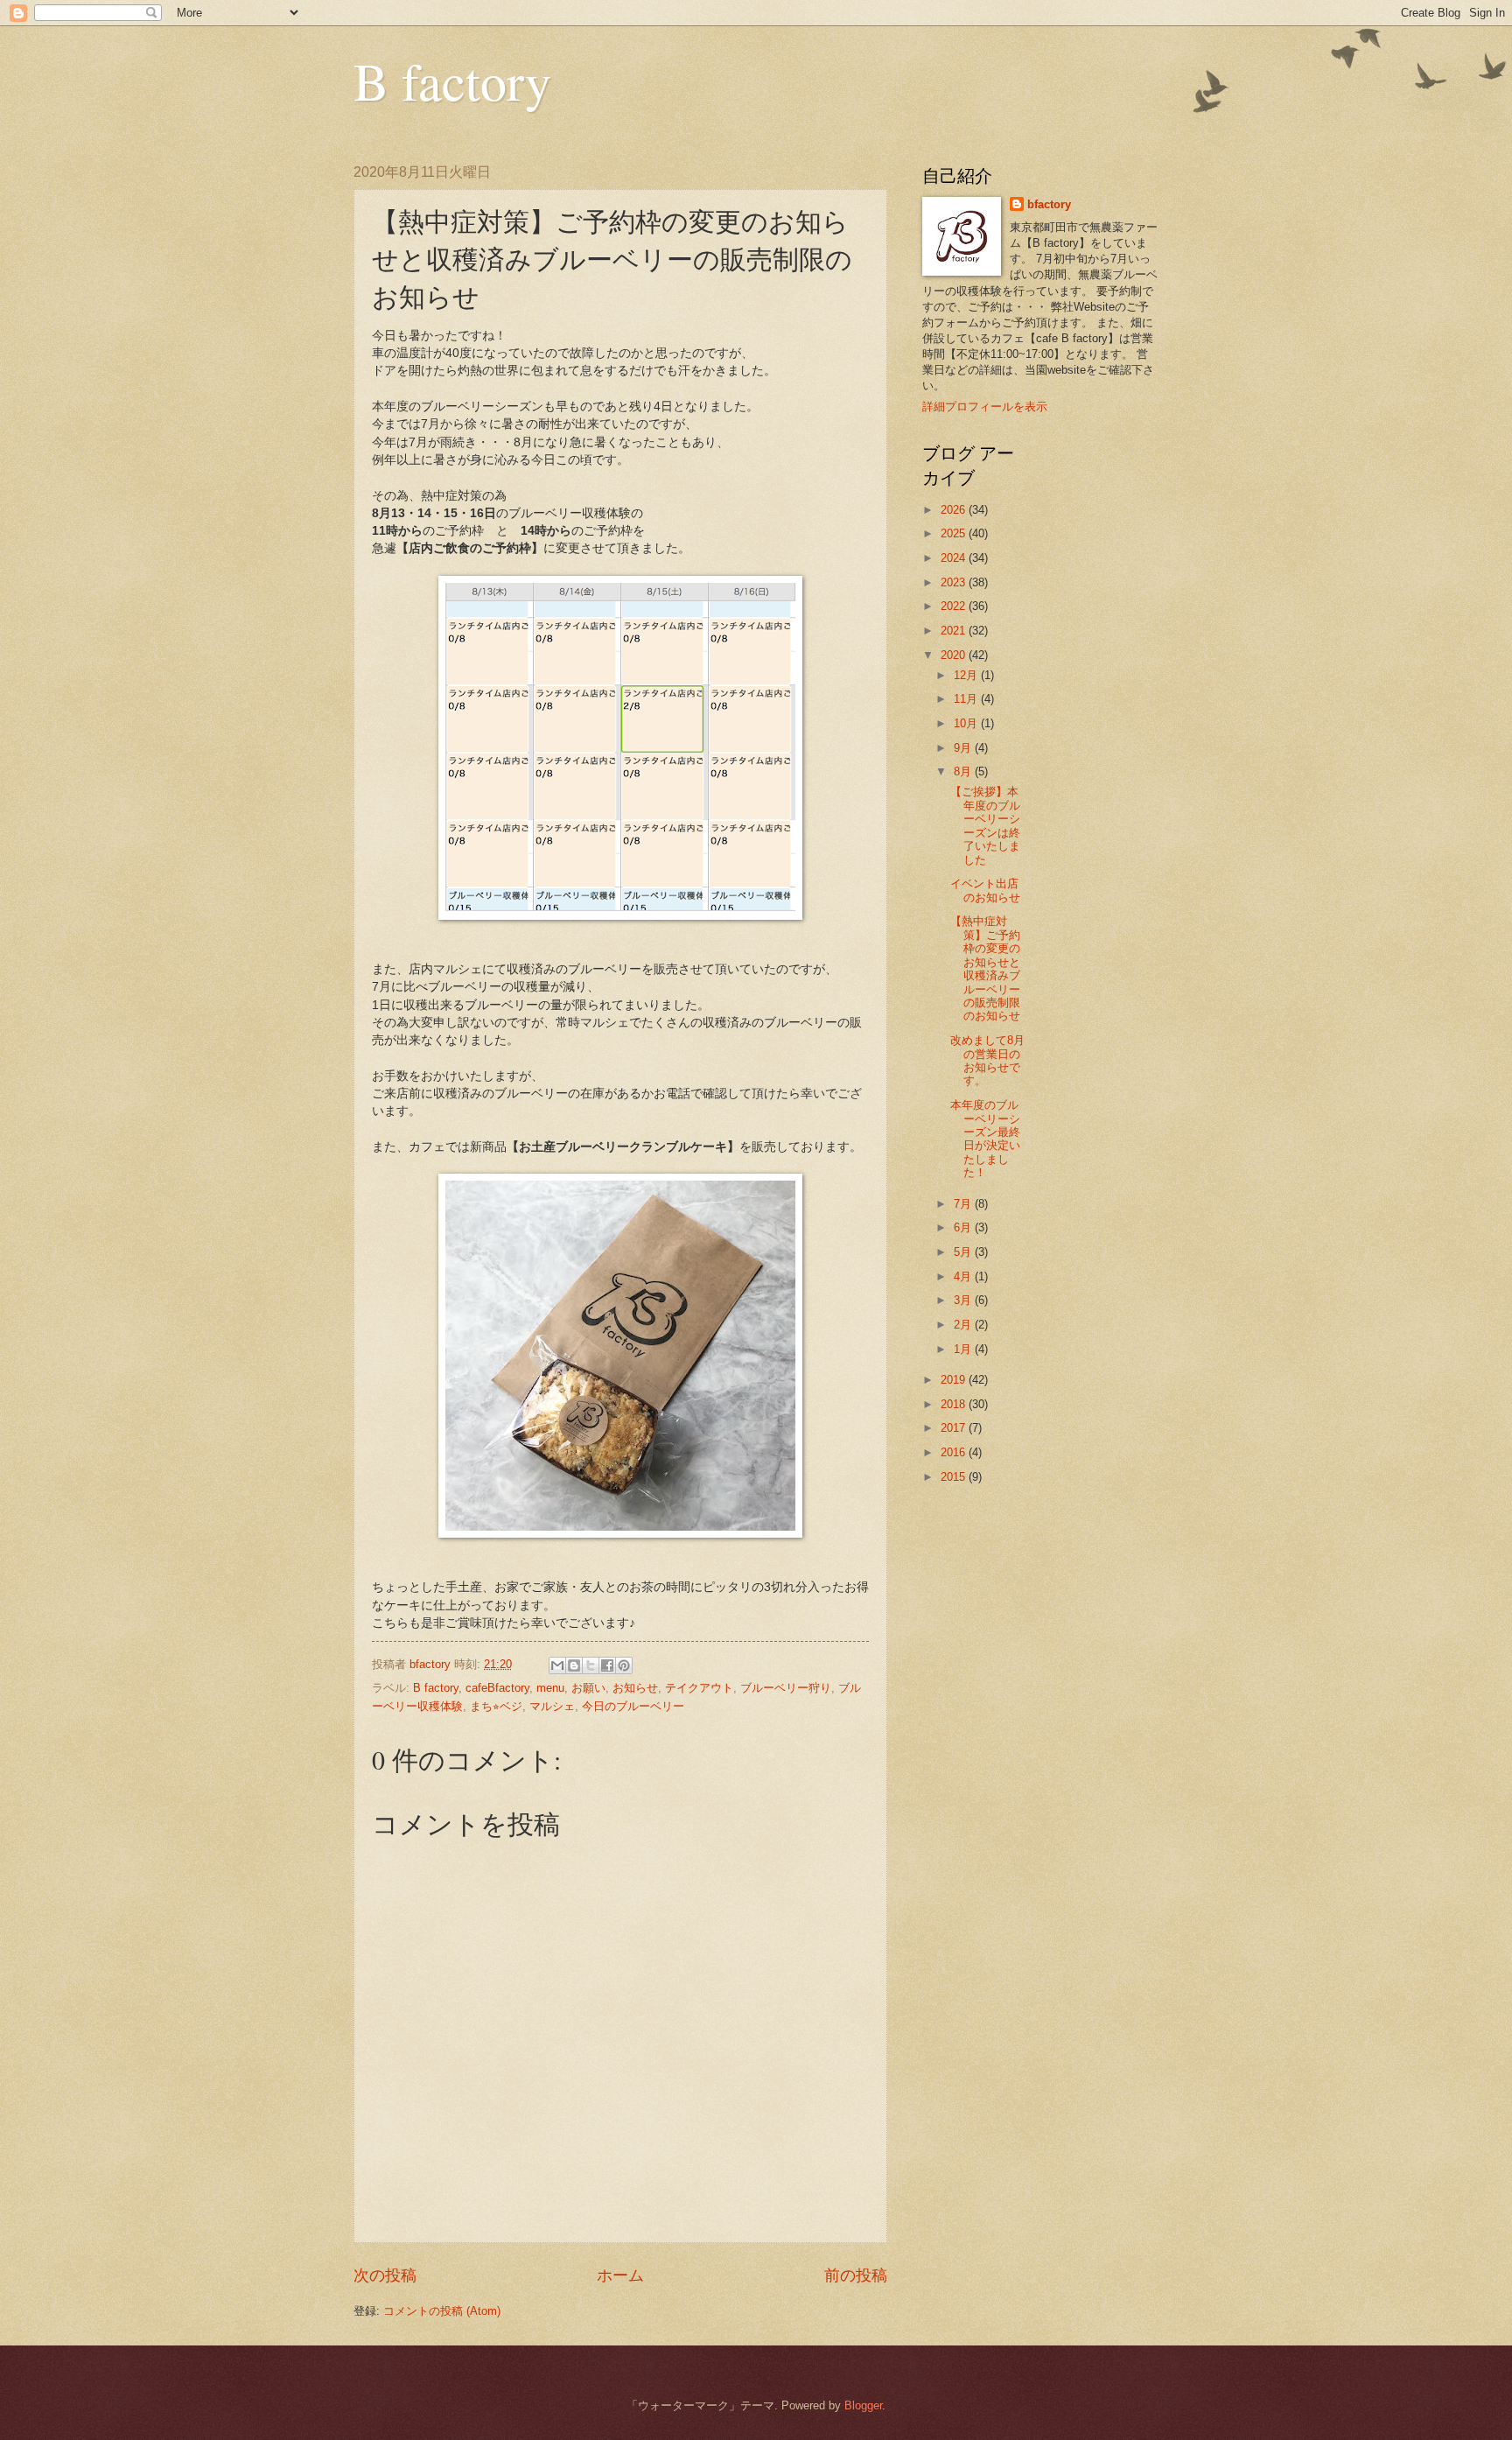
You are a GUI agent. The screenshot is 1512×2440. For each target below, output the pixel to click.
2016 (955, 1452)
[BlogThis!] (574, 1665)
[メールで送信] (557, 1665)
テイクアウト (699, 1688)
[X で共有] (591, 1665)
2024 (955, 558)
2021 (955, 631)
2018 (955, 1404)
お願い (588, 1688)
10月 (967, 723)
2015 (955, 1477)
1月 (964, 1349)
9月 (964, 748)
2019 (955, 1380)
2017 (955, 1428)
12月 (967, 675)
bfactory (1049, 204)
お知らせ (635, 1688)
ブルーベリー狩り (786, 1688)
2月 (964, 1325)
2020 (955, 655)
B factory (452, 81)
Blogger (863, 2405)
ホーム (620, 2275)
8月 (964, 771)
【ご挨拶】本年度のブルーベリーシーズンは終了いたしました (985, 825)
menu (550, 1688)
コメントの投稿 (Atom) (442, 2311)
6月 (964, 1227)
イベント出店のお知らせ (985, 890)
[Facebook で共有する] (607, 1665)
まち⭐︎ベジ (496, 1706)
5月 (964, 1252)
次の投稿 (385, 2275)
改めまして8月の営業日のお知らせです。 (987, 1060)
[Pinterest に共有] (624, 1665)
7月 (964, 1204)
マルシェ (552, 1706)
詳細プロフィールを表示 (985, 407)
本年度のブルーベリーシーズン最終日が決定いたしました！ (985, 1139)
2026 (955, 510)
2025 (955, 533)
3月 (964, 1300)
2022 (955, 606)
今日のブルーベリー (633, 1706)
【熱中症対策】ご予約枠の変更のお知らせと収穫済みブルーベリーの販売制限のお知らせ (985, 968)
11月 (967, 699)
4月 (964, 1276)
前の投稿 (856, 2275)
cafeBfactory (497, 1688)
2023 (955, 582)
